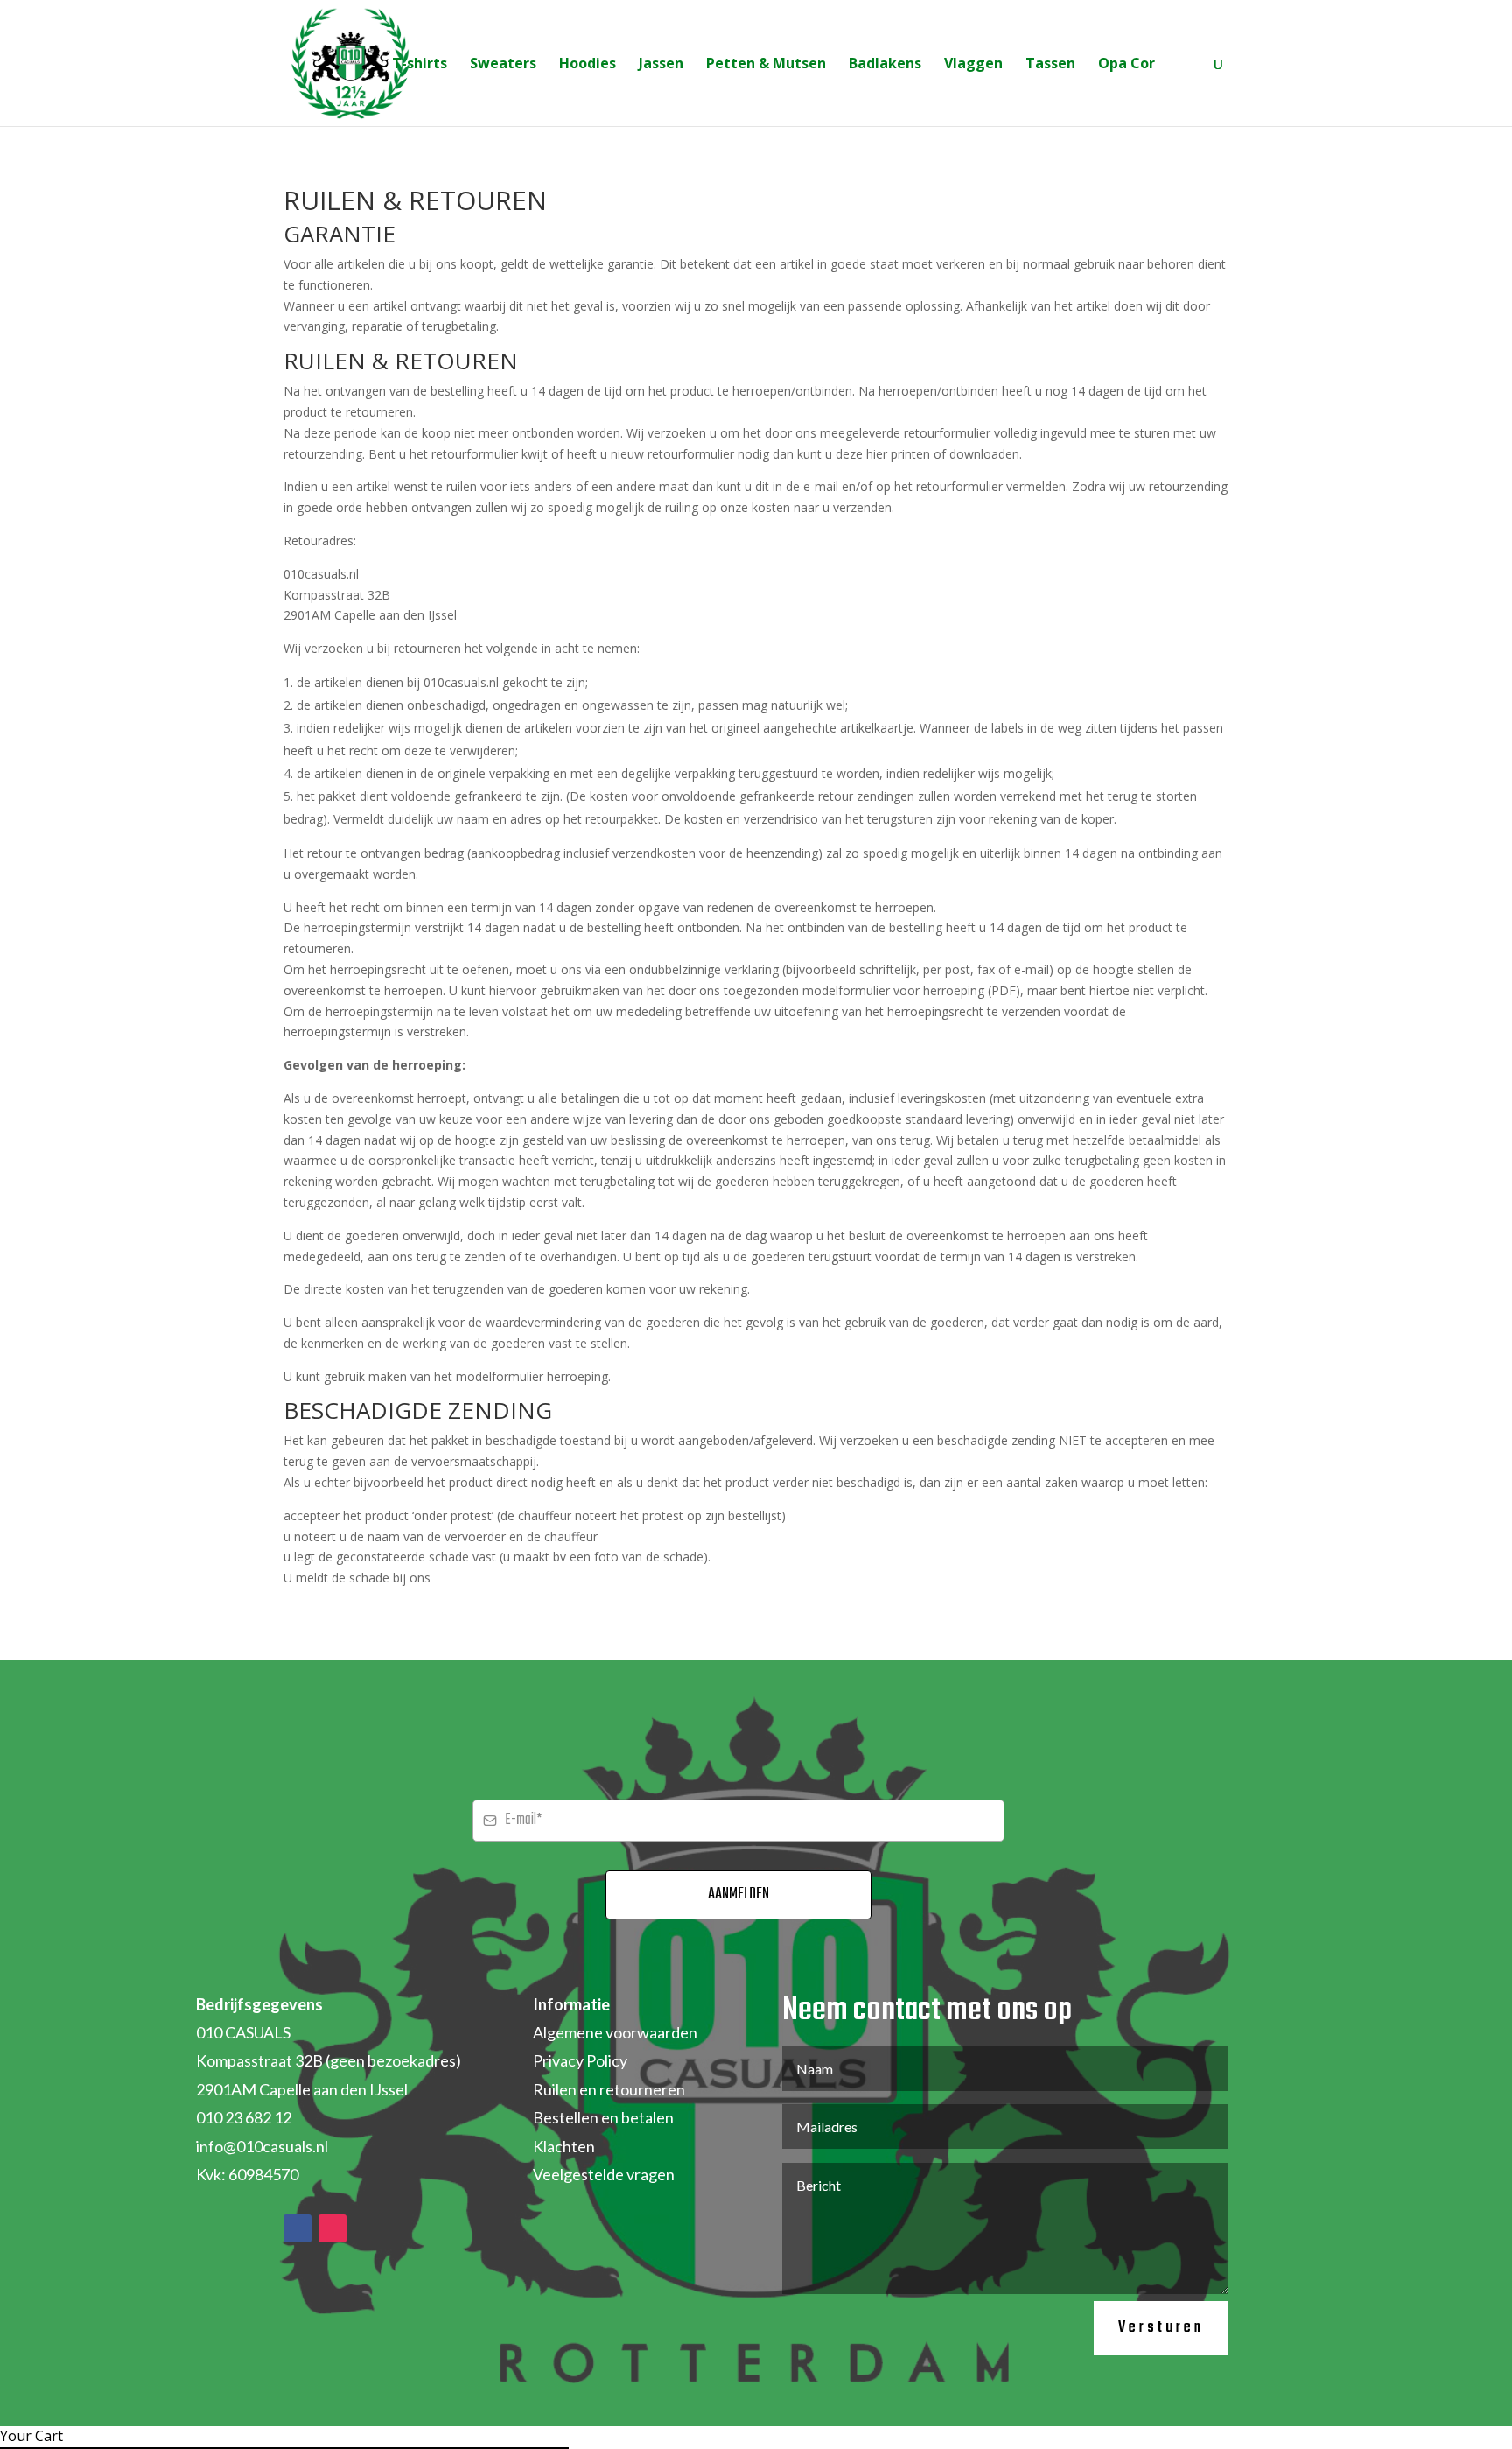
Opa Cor (1127, 65)
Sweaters (503, 65)
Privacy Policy (580, 2060)
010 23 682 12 (244, 2117)
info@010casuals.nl (262, 2146)
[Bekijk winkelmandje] (1184, 65)
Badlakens (885, 65)
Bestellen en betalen (603, 2117)
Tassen (1050, 65)
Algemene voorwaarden (615, 2032)
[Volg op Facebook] (297, 2228)
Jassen (661, 65)
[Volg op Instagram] (332, 2228)
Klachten (564, 2146)
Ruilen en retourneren (609, 2089)
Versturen (1161, 2328)
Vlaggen (973, 65)
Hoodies (588, 65)
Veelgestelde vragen (604, 2174)
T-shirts (420, 65)
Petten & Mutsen (766, 65)
